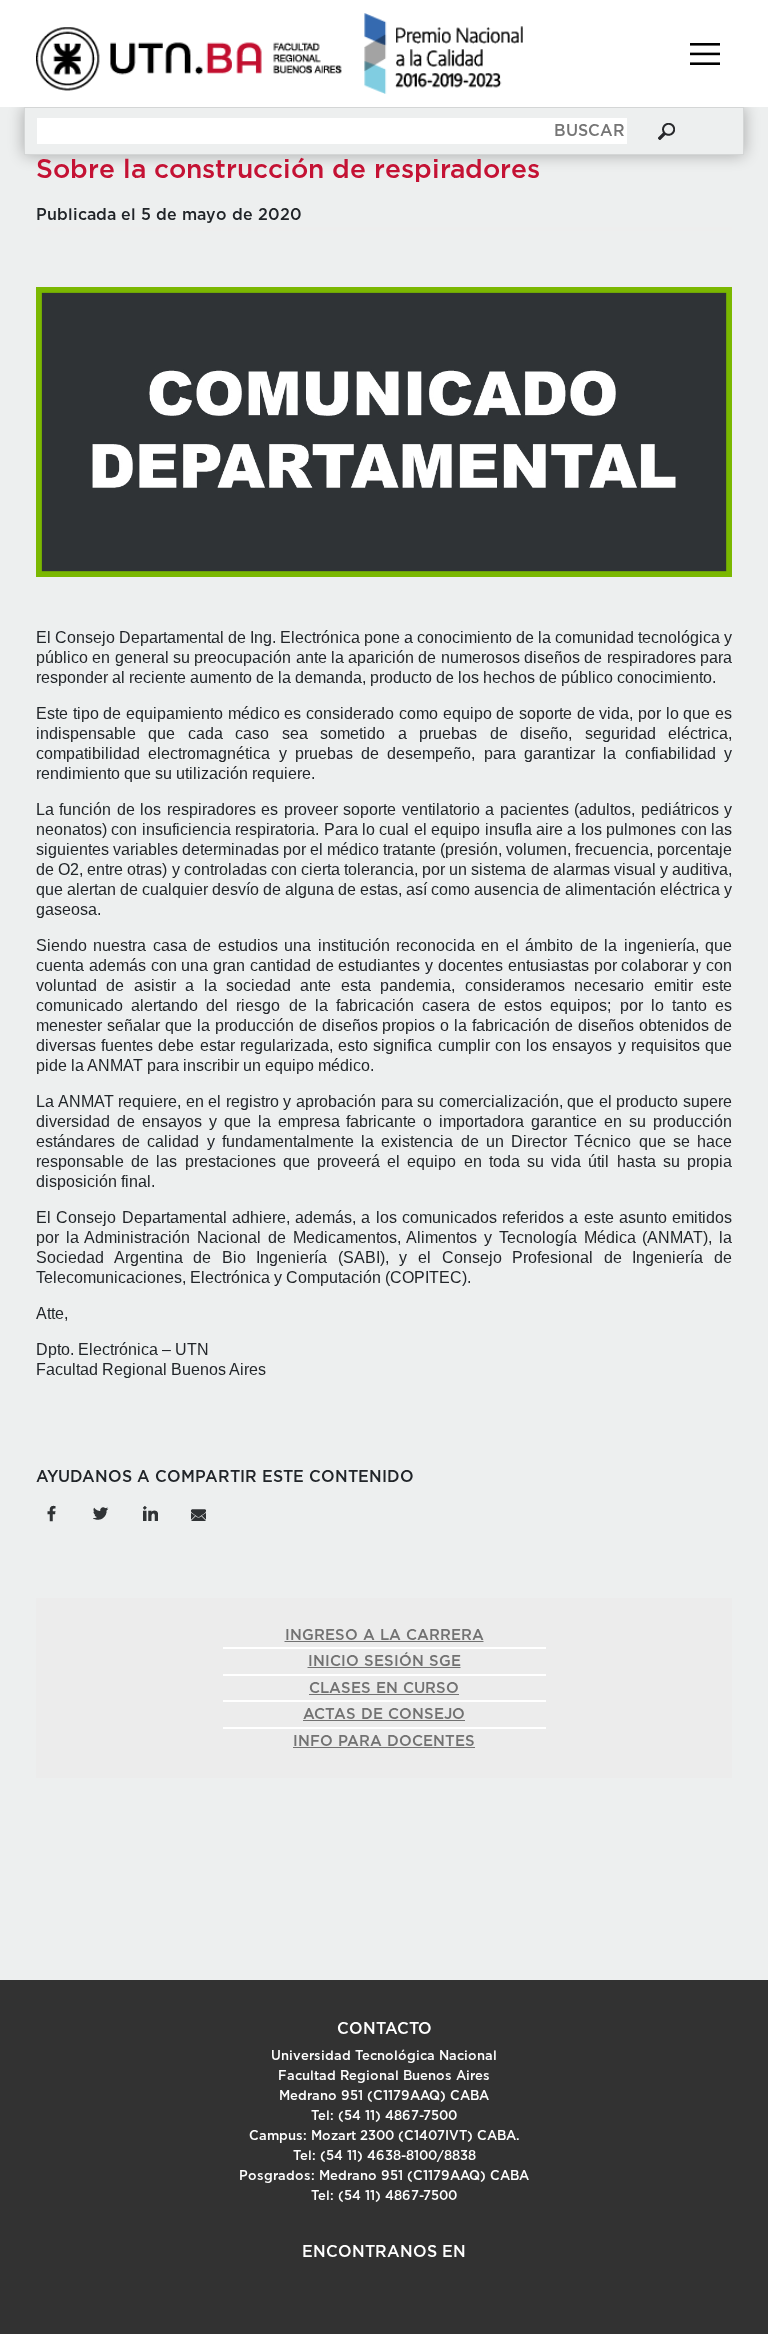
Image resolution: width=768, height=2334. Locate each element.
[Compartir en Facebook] (51, 1512)
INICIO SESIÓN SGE (384, 1661)
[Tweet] (100, 1512)
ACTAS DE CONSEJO (384, 1714)
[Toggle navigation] (705, 54)
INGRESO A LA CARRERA (384, 1635)
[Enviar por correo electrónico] (198, 1512)
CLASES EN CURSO (384, 1688)
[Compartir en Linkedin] (150, 1512)
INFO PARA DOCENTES (384, 1741)
